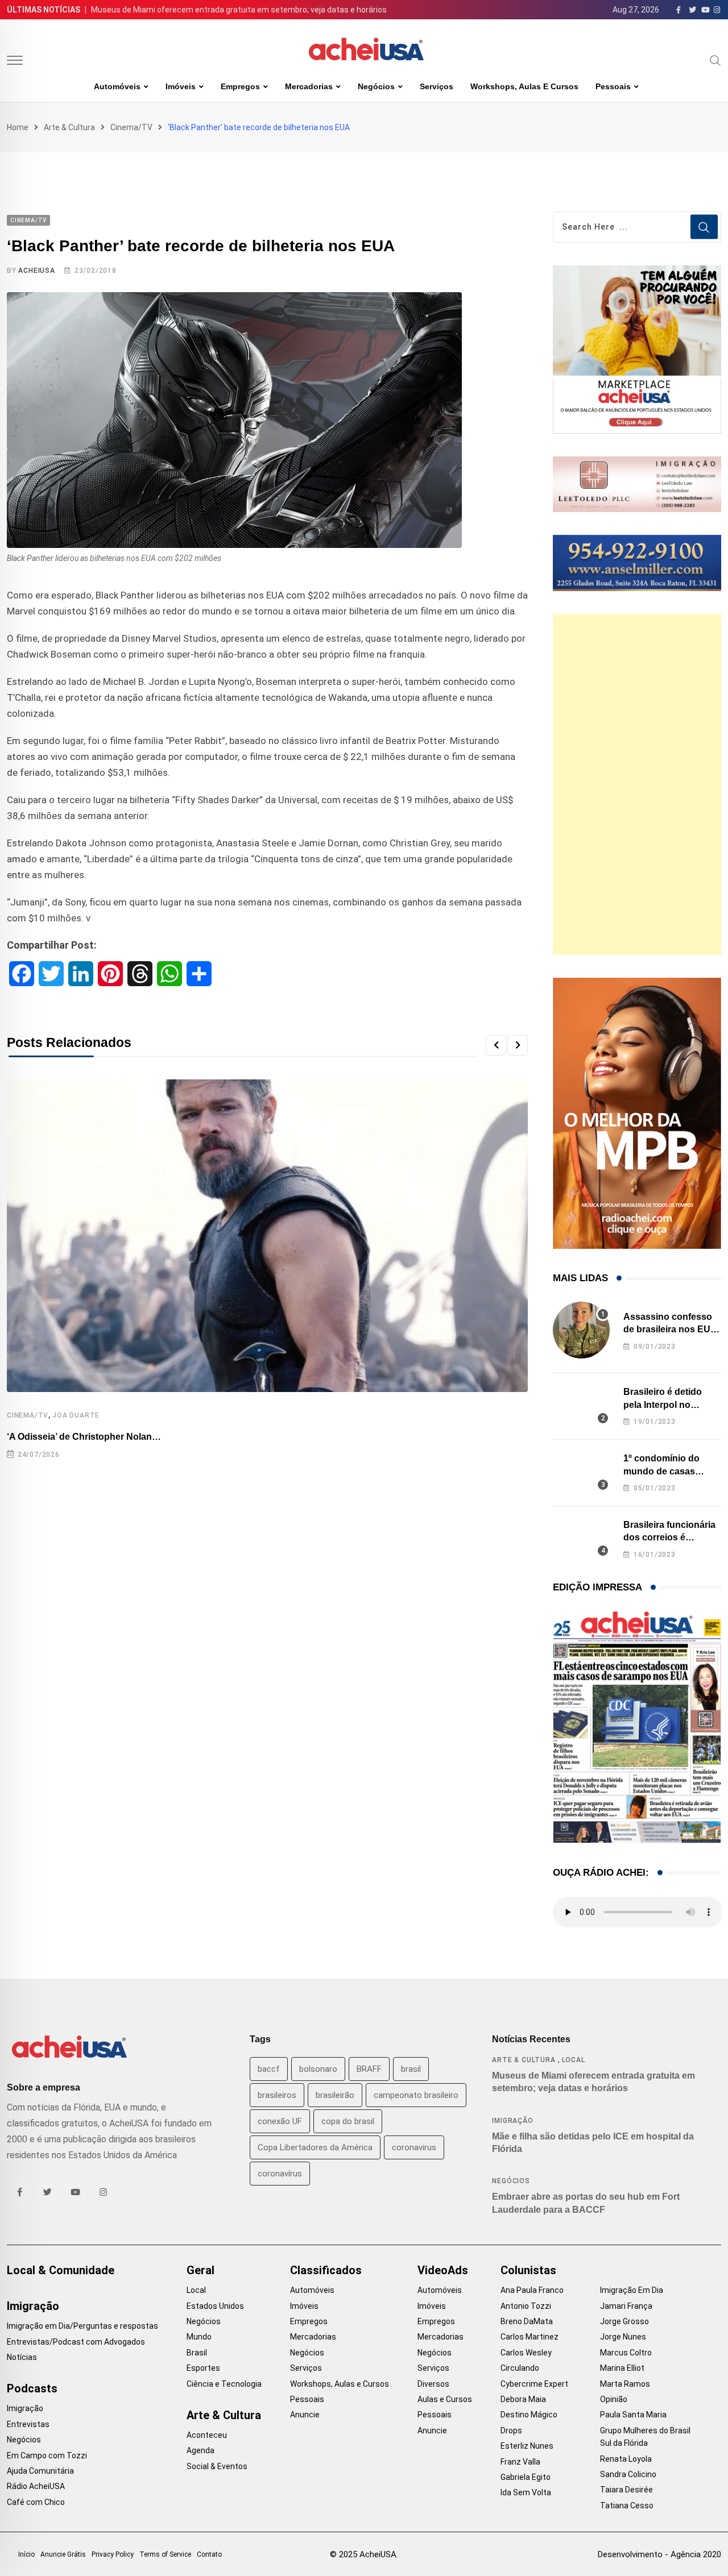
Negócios (376, 86)
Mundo (199, 2337)
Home (18, 127)
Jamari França (626, 2306)
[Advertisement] (637, 784)
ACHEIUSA (36, 271)
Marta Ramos (625, 2384)
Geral (200, 2270)
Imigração (512, 2121)
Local (574, 2060)
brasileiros (277, 2095)
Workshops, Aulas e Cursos (524, 86)
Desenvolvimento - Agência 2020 (659, 2554)
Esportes (203, 2368)
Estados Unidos (215, 2306)
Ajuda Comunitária (40, 2471)
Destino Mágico (529, 2415)
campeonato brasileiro (416, 2095)
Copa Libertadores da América (315, 2147)
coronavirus (414, 2147)
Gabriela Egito (526, 2477)
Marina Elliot (622, 2368)
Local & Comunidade (61, 2270)
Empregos (240, 86)
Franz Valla (520, 2462)
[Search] (715, 60)
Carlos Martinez (530, 2337)
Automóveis (117, 86)
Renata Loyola (626, 2459)
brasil (411, 2069)
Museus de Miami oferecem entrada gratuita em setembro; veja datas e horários (239, 10)
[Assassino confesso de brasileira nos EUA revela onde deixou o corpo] (581, 1330)
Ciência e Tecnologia (224, 2384)
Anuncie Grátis (63, 2554)
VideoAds (443, 2270)
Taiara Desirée (626, 2490)
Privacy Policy (113, 2554)
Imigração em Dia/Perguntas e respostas (82, 2326)
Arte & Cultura (69, 127)
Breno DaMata (527, 2321)
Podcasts (32, 2388)
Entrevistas (28, 2424)
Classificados (326, 2270)
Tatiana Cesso (627, 2506)
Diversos (433, 2384)
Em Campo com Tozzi (47, 2455)
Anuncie (305, 2415)
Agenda (200, 2450)
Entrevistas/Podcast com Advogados (76, 2342)
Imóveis (181, 86)
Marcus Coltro (626, 2353)
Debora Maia (523, 2399)
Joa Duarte (76, 1415)
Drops (511, 2430)
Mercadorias (309, 86)
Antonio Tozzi (526, 2306)
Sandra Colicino (628, 2474)
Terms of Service (165, 2554)
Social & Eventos (217, 2466)
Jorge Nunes (623, 2337)
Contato (209, 2554)
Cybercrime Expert (534, 2384)
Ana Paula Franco (532, 2290)
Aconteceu (207, 2435)
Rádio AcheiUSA (36, 2486)
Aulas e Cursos (445, 2399)
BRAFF (369, 2069)
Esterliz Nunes (527, 2446)
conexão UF (280, 2121)
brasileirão (335, 2095)
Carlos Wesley (526, 2353)
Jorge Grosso (624, 2321)
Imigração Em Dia (632, 2290)
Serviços (437, 86)
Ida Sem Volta (526, 2492)
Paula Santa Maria (633, 2415)
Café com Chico (36, 2502)
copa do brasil (348, 2121)
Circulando (520, 2368)
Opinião (614, 2399)
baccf (269, 2069)
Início (26, 2554)
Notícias (22, 2357)
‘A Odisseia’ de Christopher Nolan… (84, 1437)
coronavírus (280, 2174)
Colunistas (528, 2270)
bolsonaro (318, 2069)
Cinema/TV (131, 127)
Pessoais (613, 86)
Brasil (197, 2353)
